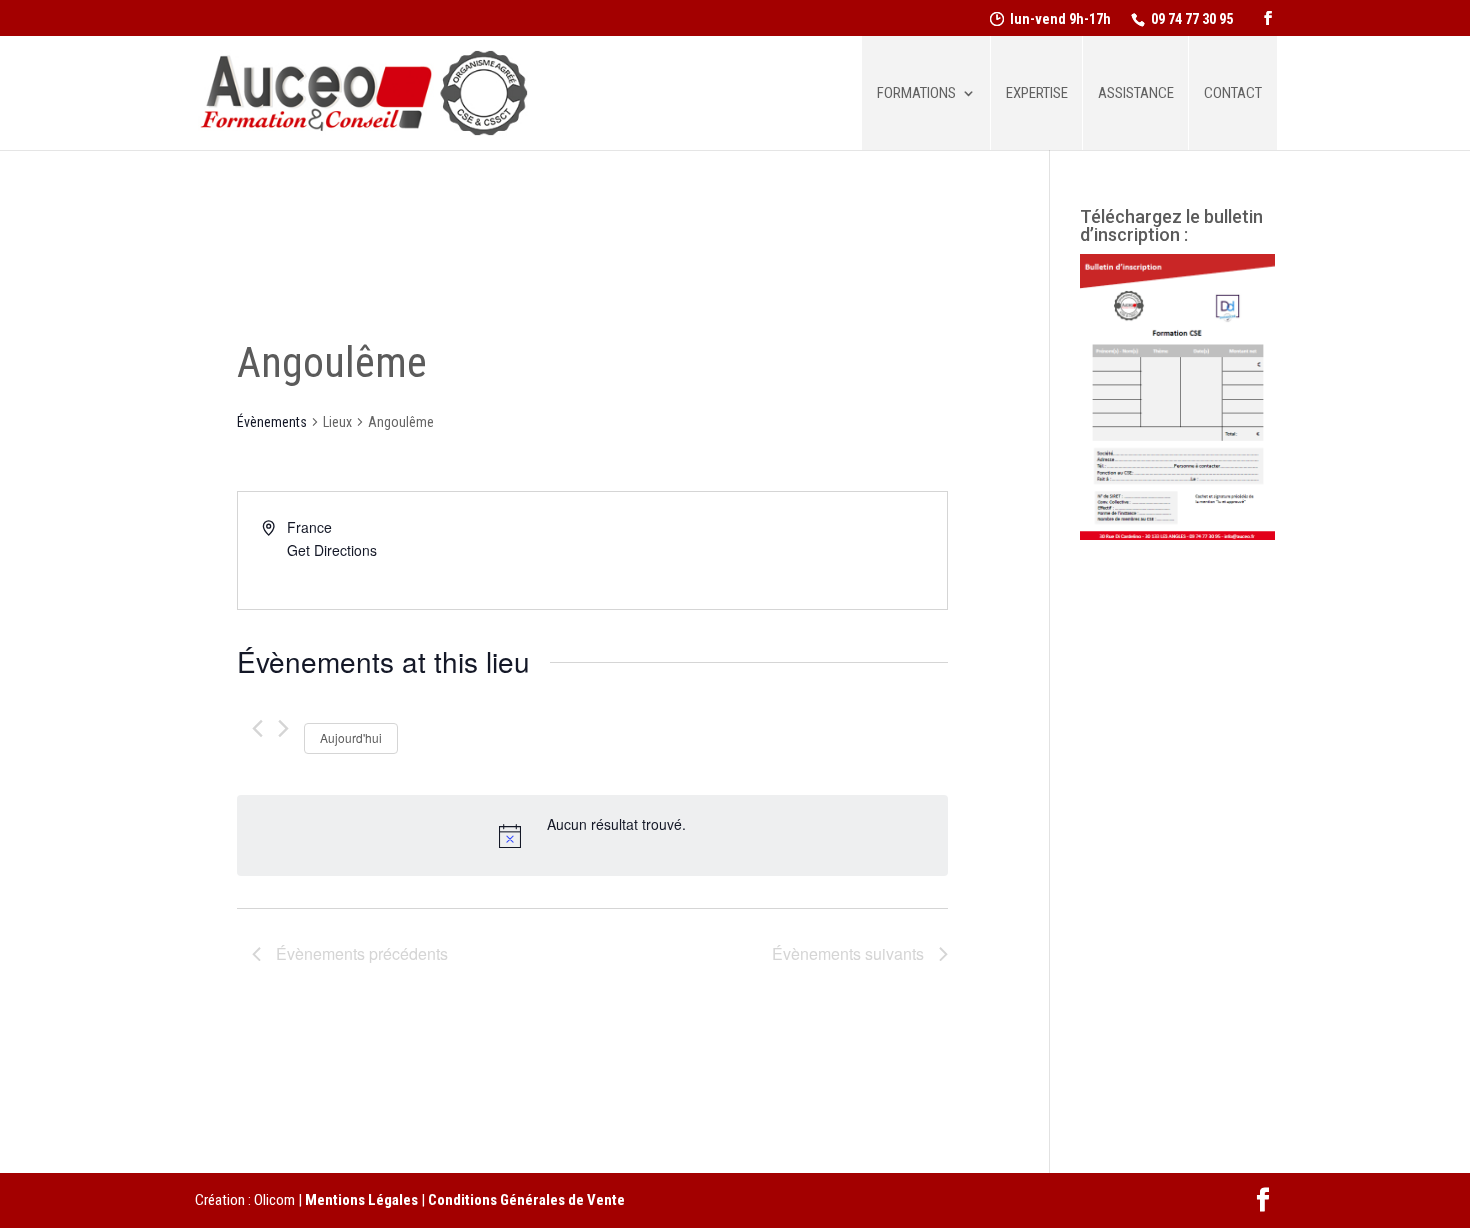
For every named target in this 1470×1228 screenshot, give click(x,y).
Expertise (1037, 94)
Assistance (1136, 94)
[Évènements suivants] (283, 728)
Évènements (272, 422)
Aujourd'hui (351, 737)
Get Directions (332, 550)
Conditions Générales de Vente (526, 1200)
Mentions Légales (361, 1200)
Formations (916, 94)
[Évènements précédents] (257, 728)
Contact (1233, 94)
